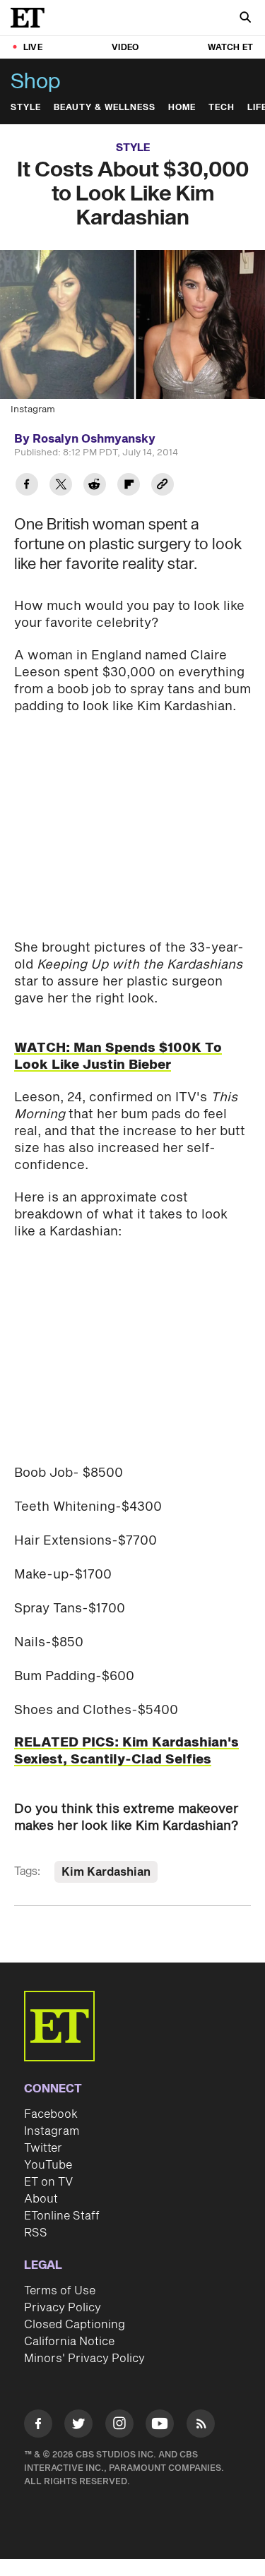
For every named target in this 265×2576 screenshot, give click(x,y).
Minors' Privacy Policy (84, 2359)
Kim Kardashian (106, 1872)
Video (125, 48)
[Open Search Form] (245, 19)
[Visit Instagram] (119, 2426)
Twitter (43, 2148)
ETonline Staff (62, 2216)
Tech (222, 108)
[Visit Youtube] (160, 2424)
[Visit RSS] (201, 2426)
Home (182, 108)
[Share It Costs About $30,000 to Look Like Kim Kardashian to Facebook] (27, 486)
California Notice (69, 2342)
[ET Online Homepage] (32, 18)
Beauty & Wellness (105, 108)
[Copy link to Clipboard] (163, 486)
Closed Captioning (75, 2325)
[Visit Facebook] (38, 2426)
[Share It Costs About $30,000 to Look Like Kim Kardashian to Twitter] (61, 486)
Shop (36, 82)
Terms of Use (60, 2291)
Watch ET (230, 48)
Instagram (52, 2131)
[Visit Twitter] (78, 2426)
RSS (36, 2233)
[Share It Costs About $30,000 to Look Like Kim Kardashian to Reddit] (95, 486)
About (41, 2199)
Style (26, 108)
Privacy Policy (63, 2308)
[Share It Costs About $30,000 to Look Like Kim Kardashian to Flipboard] (129, 486)
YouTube (48, 2165)
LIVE (33, 48)
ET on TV (48, 2182)
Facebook (51, 2114)
